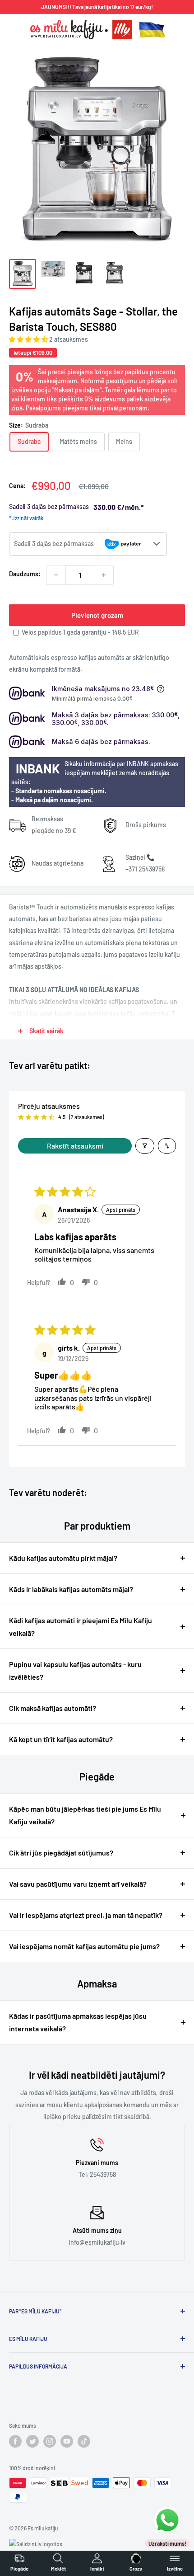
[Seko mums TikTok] (84, 2441)
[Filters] (145, 1146)
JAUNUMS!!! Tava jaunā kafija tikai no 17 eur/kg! (97, 7)
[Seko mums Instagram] (50, 2441)
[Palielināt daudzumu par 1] (104, 575)
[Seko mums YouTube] (67, 2441)
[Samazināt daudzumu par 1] (56, 575)
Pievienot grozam (97, 615)
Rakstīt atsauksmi (75, 1146)
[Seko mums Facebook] (15, 2441)
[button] (29, 339)
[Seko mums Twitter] (32, 2441)
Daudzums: (25, 574)
